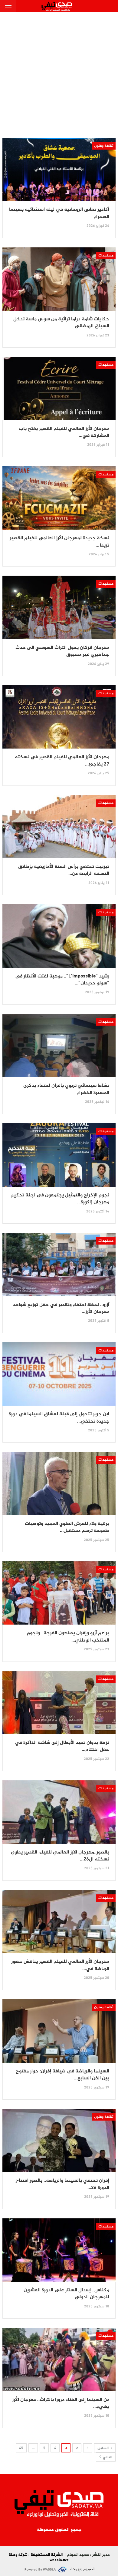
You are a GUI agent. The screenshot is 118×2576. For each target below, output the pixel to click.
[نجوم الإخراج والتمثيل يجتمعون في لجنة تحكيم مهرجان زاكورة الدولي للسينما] (59, 1155)
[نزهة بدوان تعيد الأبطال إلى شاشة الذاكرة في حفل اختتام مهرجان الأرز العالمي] (59, 1703)
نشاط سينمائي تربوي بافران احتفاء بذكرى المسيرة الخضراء (66, 1089)
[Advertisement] (59, 74)
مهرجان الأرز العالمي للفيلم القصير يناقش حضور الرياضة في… (60, 1965)
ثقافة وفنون (104, 146)
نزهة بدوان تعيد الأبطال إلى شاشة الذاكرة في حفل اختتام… (62, 1746)
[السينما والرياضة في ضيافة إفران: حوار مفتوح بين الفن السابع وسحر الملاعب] (59, 2031)
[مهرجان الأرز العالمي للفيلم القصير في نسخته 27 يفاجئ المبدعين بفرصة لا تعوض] (59, 717)
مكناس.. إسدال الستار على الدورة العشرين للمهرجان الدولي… (66, 2294)
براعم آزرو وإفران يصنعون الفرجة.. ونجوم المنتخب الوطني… (68, 1637)
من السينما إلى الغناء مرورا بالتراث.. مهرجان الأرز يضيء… (61, 2403)
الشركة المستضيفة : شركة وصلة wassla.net (39, 2558)
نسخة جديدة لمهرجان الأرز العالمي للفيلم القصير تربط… (59, 542)
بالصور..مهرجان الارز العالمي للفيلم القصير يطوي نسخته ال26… (60, 1856)
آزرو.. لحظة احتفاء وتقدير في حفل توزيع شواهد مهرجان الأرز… (61, 1308)
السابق (103, 2448)
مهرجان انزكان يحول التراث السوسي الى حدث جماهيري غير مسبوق (62, 651)
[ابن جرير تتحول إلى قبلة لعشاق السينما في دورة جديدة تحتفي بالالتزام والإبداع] (59, 1374)
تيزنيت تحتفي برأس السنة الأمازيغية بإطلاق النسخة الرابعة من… (64, 870)
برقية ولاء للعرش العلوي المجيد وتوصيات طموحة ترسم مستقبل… (67, 1527)
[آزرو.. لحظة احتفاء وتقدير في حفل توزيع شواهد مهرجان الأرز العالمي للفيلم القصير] (59, 1264)
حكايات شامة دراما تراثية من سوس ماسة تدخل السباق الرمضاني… (61, 323)
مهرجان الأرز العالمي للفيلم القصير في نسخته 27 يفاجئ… (62, 761)
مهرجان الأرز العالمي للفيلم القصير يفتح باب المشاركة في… (64, 432)
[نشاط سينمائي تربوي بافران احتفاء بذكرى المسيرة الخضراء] (59, 1045)
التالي (107, 2457)
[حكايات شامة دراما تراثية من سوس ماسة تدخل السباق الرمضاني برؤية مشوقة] (59, 279)
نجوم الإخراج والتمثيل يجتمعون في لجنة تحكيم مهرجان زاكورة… (60, 1199)
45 (21, 2448)
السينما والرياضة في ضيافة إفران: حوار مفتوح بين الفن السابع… (62, 2075)
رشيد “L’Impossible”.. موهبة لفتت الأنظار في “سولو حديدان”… (62, 980)
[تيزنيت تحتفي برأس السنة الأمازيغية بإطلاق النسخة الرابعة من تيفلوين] (59, 827)
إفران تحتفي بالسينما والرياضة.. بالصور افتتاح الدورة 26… (62, 2184)
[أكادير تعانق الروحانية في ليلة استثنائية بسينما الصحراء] (59, 169)
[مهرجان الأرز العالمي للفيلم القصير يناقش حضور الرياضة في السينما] (59, 1921)
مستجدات (106, 256)
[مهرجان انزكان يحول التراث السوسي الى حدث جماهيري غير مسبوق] (59, 607)
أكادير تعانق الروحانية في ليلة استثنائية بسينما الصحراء (59, 213)
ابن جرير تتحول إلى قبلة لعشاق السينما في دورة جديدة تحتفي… (59, 1418)
